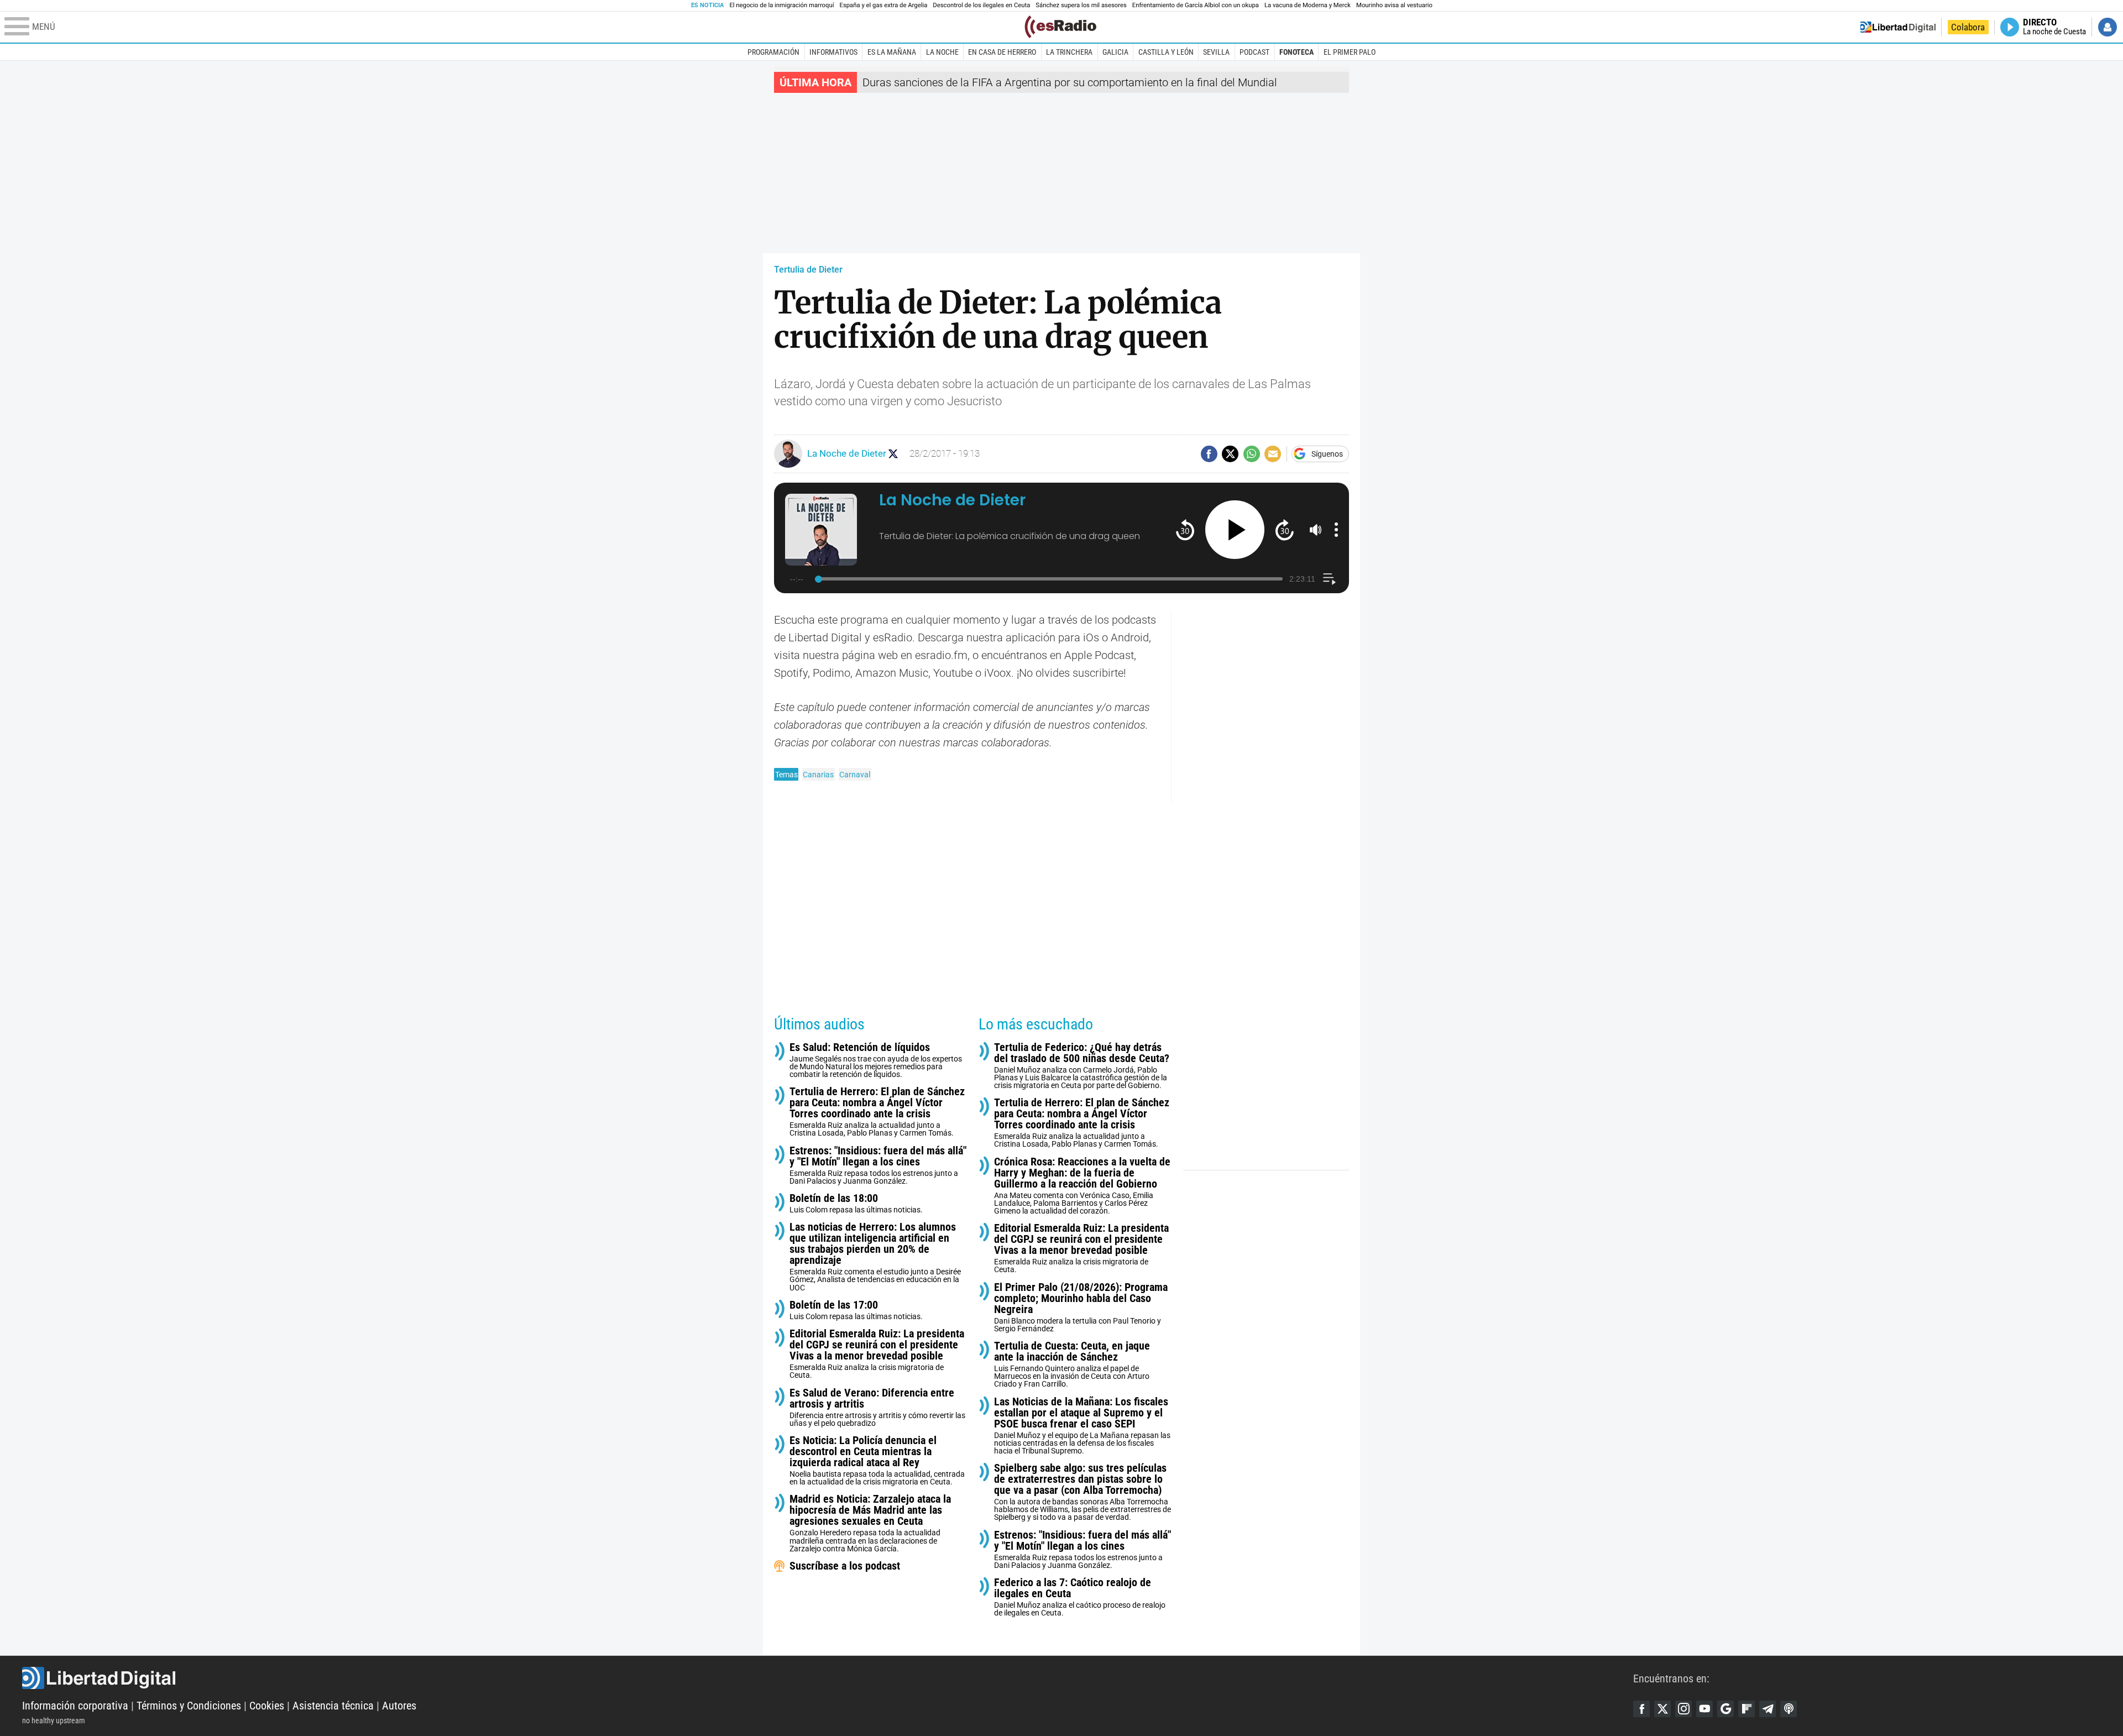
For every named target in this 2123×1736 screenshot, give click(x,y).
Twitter (1662, 1709)
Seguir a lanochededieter (893, 454)
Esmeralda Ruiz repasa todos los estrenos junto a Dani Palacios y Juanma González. (878, 1165)
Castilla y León (1166, 52)
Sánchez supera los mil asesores (1081, 5)
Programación (773, 52)
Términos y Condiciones (189, 1706)
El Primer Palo (1350, 52)
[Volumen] (1316, 530)
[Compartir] (1209, 454)
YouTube (1704, 1709)
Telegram (1768, 1709)
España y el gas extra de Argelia (884, 5)
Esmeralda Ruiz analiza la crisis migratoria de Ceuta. (877, 1354)
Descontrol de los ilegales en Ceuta (981, 5)
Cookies (267, 1706)
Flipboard (1746, 1709)
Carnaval (855, 775)
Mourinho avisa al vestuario (1394, 5)
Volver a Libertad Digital (1898, 27)
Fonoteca (1296, 52)
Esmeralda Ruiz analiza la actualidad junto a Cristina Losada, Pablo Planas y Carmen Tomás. (877, 1112)
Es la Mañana (892, 52)
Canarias (818, 775)
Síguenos (1327, 454)
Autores (399, 1706)
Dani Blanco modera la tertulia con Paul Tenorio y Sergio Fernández (1081, 1307)
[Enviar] (1252, 454)
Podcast (1254, 52)
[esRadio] (1060, 27)
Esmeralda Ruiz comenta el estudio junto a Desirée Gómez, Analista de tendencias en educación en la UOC (875, 1256)
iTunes (1789, 1709)
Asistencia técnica (333, 1706)
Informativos (833, 52)
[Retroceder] (1185, 529)
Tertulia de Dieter (808, 270)
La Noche (942, 52)
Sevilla (1216, 52)
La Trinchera (1069, 52)
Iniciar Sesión (2108, 27)
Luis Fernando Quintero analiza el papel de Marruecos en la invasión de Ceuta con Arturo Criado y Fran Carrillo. (1072, 1364)
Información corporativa (75, 1706)
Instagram (1683, 1709)
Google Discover (1725, 1709)
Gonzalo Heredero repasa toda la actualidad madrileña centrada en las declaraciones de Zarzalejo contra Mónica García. (870, 1523)
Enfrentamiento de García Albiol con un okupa (1196, 5)
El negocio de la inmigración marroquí (781, 5)
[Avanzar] (1285, 529)
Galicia (1115, 52)
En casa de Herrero (1002, 52)
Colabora (1968, 27)
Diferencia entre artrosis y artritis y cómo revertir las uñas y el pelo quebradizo (877, 1407)
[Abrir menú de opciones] (1336, 530)
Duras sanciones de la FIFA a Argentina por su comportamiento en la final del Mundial (1070, 82)
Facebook (1641, 1709)
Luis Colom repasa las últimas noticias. (856, 1203)
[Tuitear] (1230, 454)
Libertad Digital (828, 1678)
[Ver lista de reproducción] (1329, 579)
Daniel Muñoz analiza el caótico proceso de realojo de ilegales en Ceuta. (1080, 1597)
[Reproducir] (1235, 530)
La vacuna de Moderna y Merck (1308, 5)
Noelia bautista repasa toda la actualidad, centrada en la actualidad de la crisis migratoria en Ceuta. (877, 1460)
